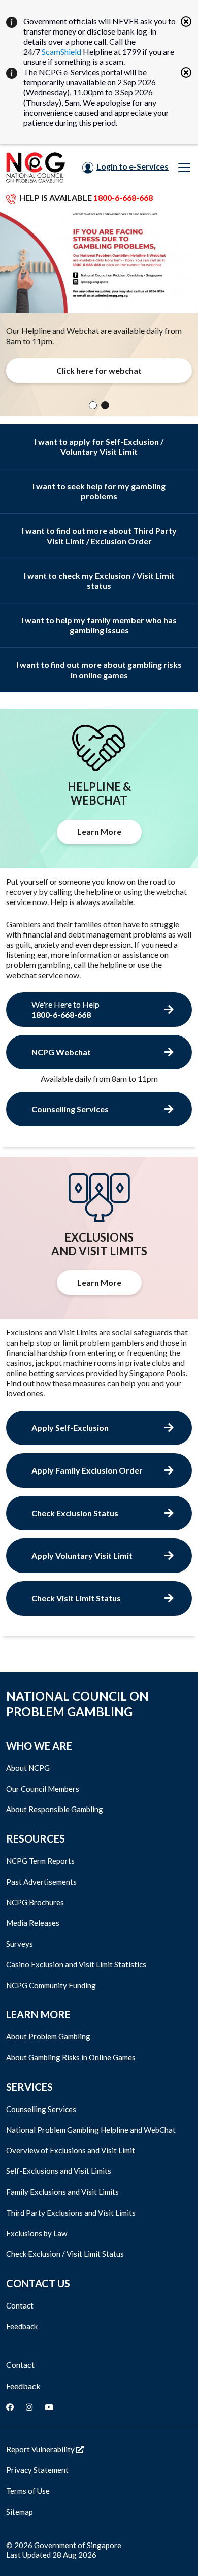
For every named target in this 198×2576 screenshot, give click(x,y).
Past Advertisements (41, 1882)
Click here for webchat (99, 370)
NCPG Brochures (35, 1902)
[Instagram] (29, 2407)
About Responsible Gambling (55, 1809)
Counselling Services (41, 2109)
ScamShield (61, 52)
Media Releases (33, 1923)
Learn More (99, 832)
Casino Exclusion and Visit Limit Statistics (76, 1964)
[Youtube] (49, 2407)
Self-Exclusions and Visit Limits (59, 2171)
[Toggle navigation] (184, 168)
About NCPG (28, 1768)
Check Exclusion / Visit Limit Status (65, 2254)
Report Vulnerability (41, 2449)
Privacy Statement (37, 2470)
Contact (20, 2305)
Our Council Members (43, 1789)
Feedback (22, 2326)
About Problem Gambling (48, 2036)
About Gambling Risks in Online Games (71, 2057)
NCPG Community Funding (51, 1985)
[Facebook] (10, 2407)
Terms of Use (28, 2491)
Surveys (20, 1944)
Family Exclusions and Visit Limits (62, 2192)
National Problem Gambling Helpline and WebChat (91, 2130)
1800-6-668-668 (123, 198)
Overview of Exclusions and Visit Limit (71, 2150)
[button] (93, 405)
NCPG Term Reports (40, 1861)
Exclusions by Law (37, 2233)
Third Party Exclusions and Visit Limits (71, 2213)
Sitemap (20, 2512)
